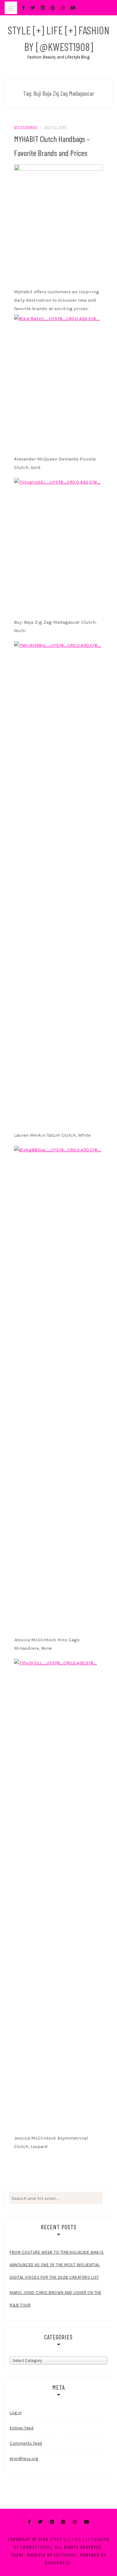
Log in (16, 2413)
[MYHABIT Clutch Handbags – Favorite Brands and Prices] (58, 224)
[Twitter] (40, 2522)
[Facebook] (29, 2522)
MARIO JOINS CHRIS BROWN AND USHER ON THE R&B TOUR (56, 2299)
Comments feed (26, 2443)
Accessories (26, 127)
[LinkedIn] (52, 2522)
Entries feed (22, 2428)
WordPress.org (24, 2459)
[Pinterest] (63, 2522)
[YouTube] (87, 2522)
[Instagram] (75, 2522)
